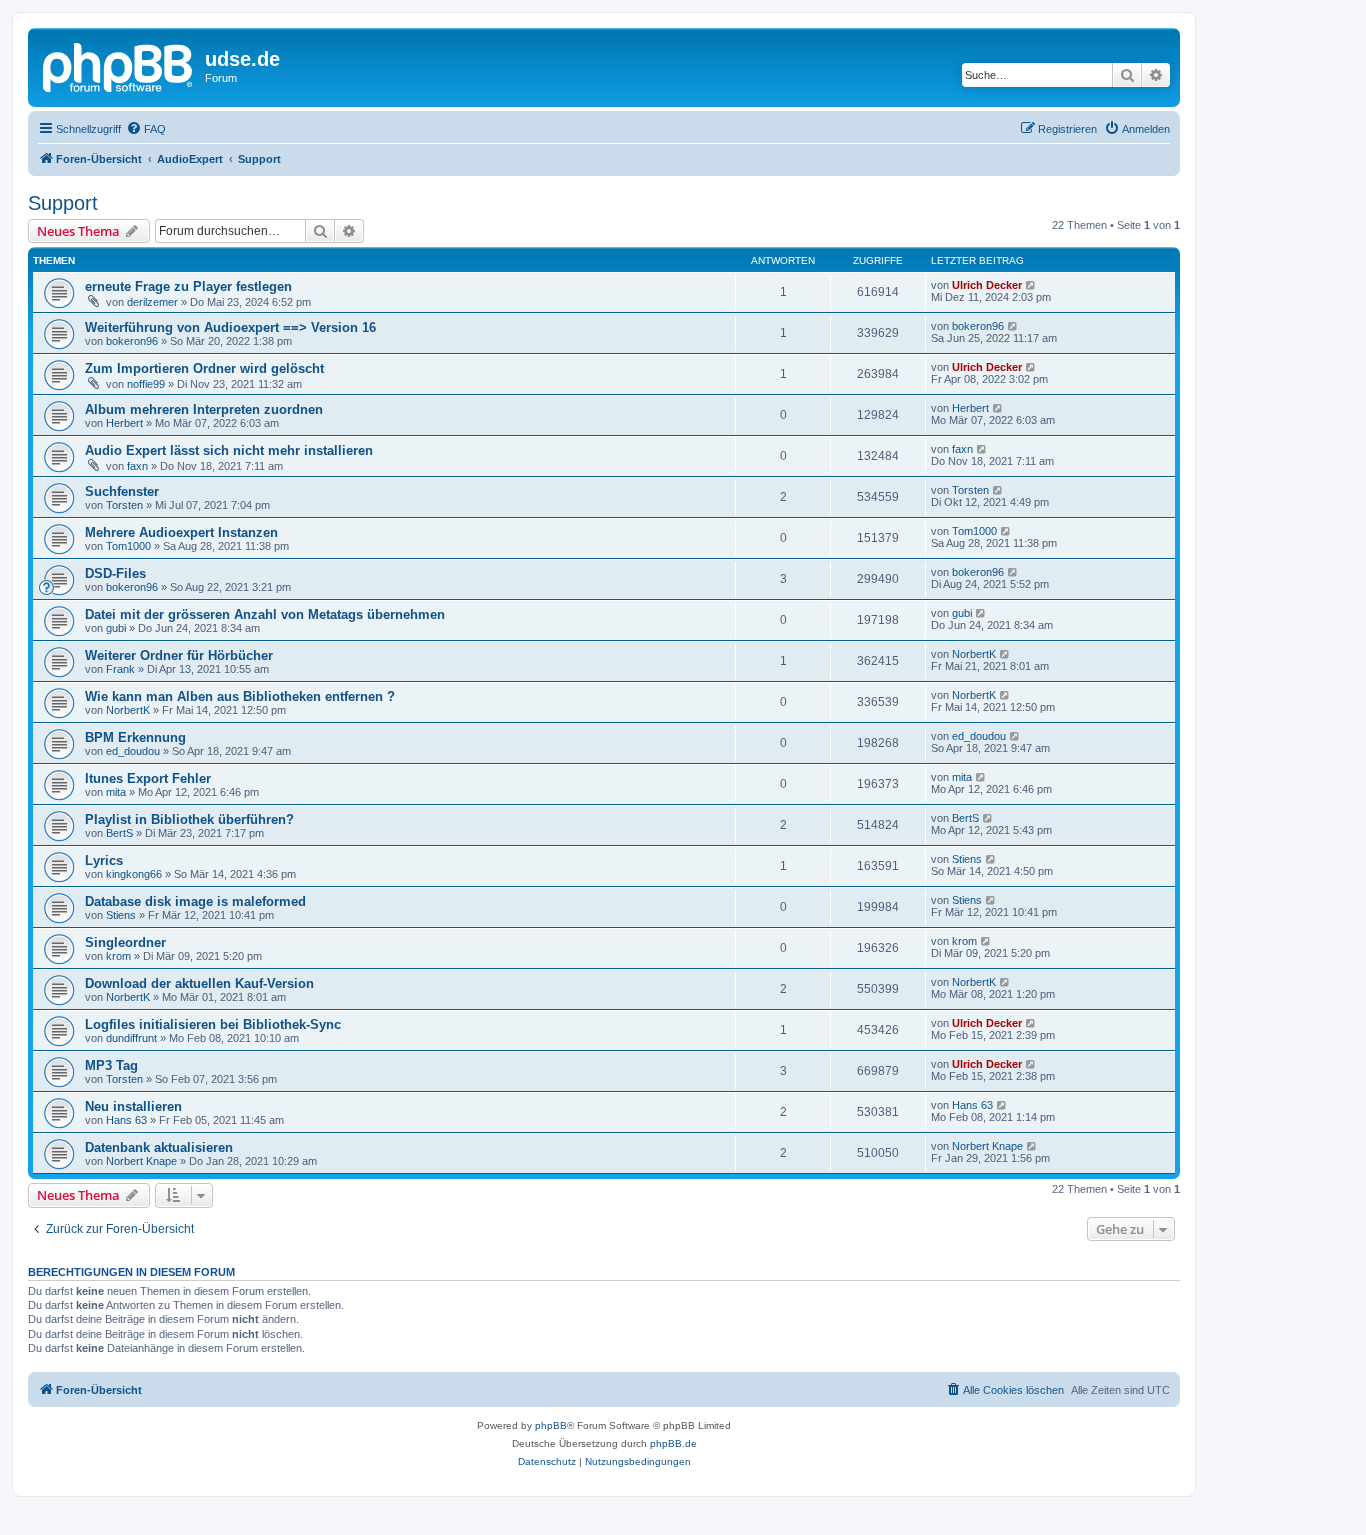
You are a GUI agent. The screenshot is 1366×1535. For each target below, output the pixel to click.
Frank (120, 669)
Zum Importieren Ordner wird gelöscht (204, 368)
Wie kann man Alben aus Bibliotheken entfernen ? (240, 696)
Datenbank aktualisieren (159, 1147)
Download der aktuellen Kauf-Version (199, 983)
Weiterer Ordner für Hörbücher (179, 655)
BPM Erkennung (135, 737)
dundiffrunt (131, 1038)
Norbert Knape (141, 1161)
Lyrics (104, 860)
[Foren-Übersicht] (119, 65)
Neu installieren (133, 1106)
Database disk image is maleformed (195, 901)
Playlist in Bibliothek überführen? (189, 819)
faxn (137, 466)
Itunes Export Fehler (148, 778)
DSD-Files (115, 573)
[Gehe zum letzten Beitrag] (1031, 285)
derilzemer (152, 302)
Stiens (967, 859)
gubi (116, 628)
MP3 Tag (111, 1065)
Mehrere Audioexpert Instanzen (181, 532)
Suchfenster (122, 491)
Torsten (124, 505)
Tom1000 (128, 546)
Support (63, 203)
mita (116, 792)
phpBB (551, 1425)
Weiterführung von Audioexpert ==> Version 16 (230, 327)
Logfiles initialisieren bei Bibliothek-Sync (213, 1024)
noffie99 (146, 384)
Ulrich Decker (987, 285)
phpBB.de (673, 1443)
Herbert (124, 423)
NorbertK (974, 654)
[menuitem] (146, 129)
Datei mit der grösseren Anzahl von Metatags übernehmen (265, 614)
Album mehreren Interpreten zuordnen (204, 409)
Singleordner (125, 942)
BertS (119, 833)
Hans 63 (126, 1120)
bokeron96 (132, 341)
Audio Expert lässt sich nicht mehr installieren (229, 450)
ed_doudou (133, 751)
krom (118, 956)
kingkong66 (134, 874)
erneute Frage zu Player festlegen (188, 286)
